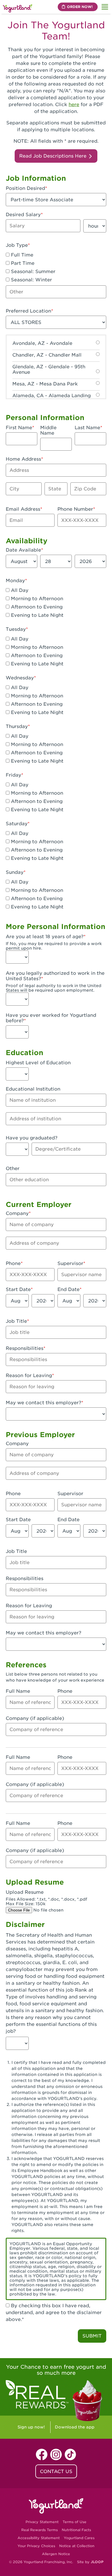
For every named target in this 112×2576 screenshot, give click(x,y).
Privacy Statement (42, 2522)
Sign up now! (31, 2427)
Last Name (87, 428)
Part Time (22, 263)
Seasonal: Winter (31, 280)
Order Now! (80, 7)
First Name (19, 428)
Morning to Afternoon (36, 599)
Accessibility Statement (39, 2538)
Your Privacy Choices (36, 2546)
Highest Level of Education (38, 1063)
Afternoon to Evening (36, 607)
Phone (13, 1263)
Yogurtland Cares (79, 2538)
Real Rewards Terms (39, 2530)
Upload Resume (25, 1892)
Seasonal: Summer (32, 271)
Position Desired (25, 188)
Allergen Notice (56, 2554)
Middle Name (48, 430)
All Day (19, 590)
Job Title (16, 1321)
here (74, 105)
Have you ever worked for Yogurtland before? (51, 1018)
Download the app (75, 2427)
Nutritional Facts (76, 2530)
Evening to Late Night (36, 615)
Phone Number (75, 509)
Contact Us (56, 2471)
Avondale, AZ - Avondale (42, 343)
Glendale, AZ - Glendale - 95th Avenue (49, 369)
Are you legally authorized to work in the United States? (55, 976)
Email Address (23, 509)
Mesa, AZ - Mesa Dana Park (45, 384)
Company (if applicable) (35, 1718)
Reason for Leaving (29, 1375)
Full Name (18, 1691)
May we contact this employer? (44, 1403)
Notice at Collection (77, 2546)
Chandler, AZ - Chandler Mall (47, 355)
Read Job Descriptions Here (54, 156)
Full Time (21, 255)
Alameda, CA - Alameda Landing (52, 396)
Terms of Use (75, 2522)
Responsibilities (25, 1348)
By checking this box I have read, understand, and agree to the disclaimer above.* (54, 2313)
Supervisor (70, 1263)
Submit (92, 2336)
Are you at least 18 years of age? (45, 937)
